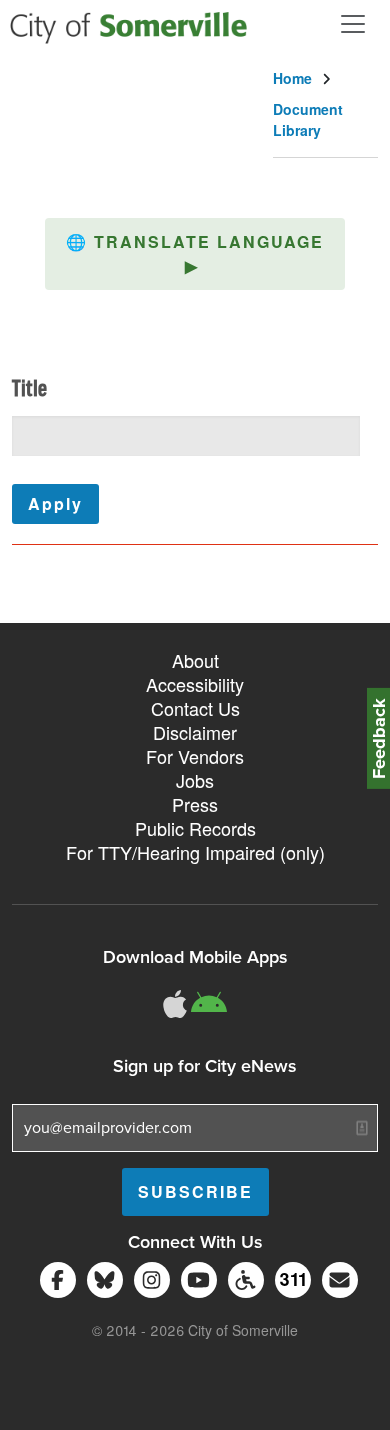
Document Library (308, 119)
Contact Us (195, 708)
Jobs (195, 780)
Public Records (195, 828)
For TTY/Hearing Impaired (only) (195, 852)
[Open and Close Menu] (353, 24)
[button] (195, 254)
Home (292, 78)
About (195, 660)
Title (29, 390)
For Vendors (195, 756)
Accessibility (195, 684)
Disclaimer (195, 732)
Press (195, 804)
